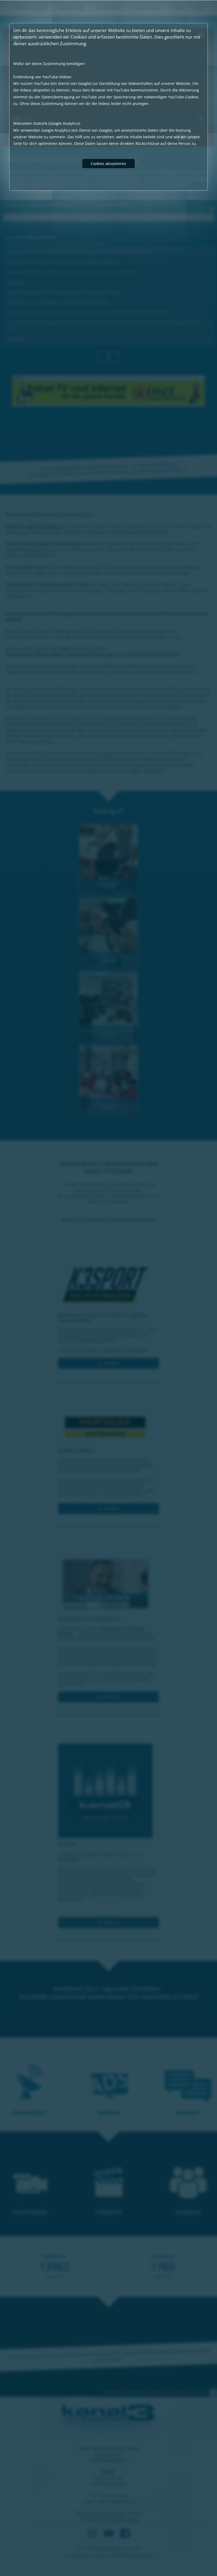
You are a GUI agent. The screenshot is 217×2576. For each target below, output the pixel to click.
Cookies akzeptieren (108, 164)
